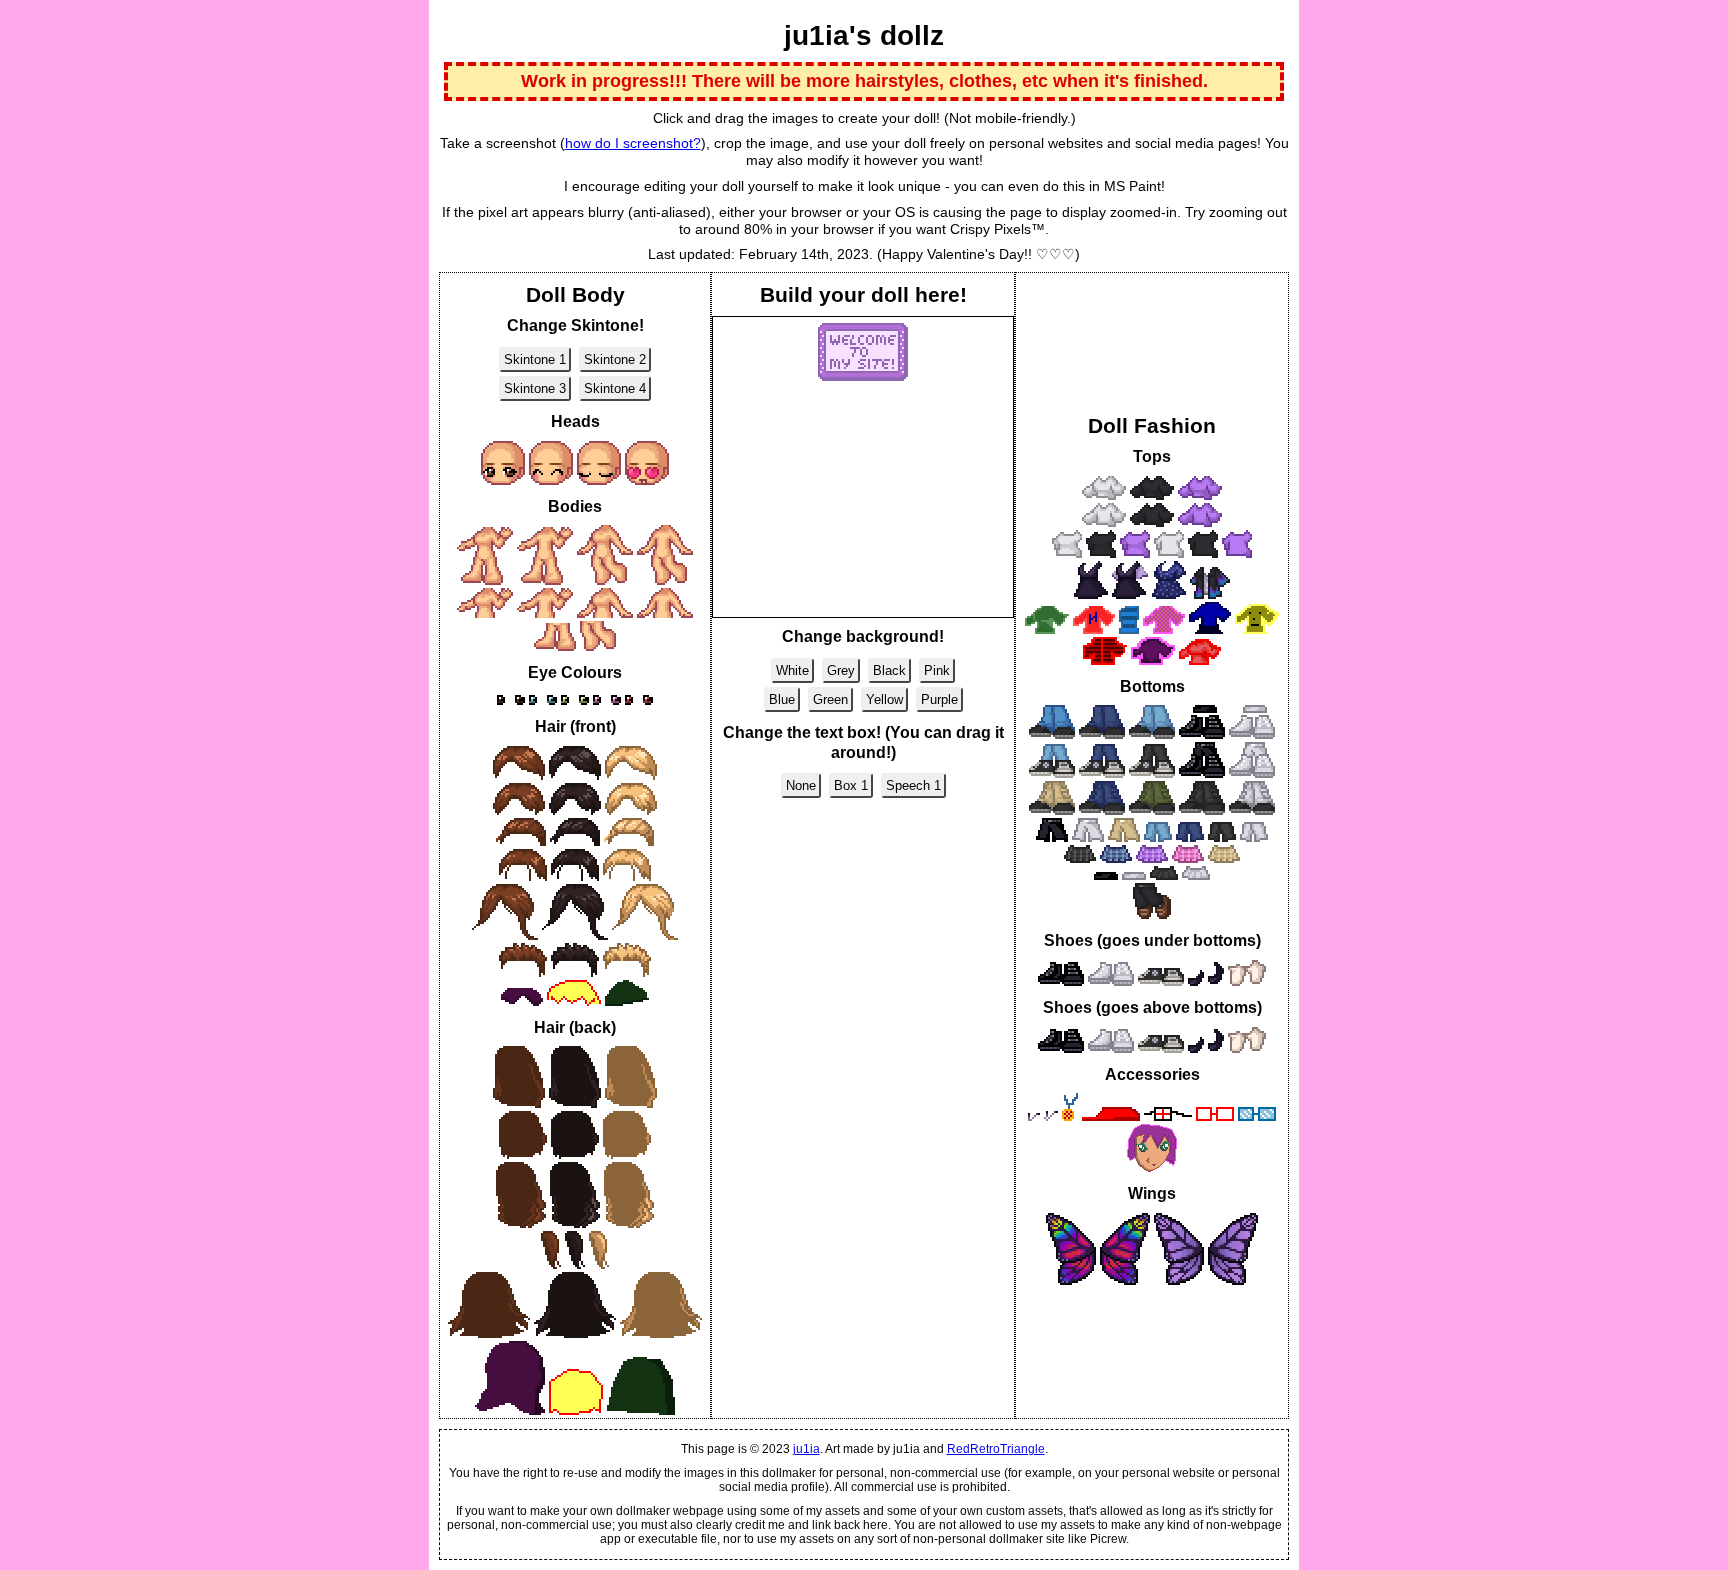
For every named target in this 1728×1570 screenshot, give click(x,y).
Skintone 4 (615, 388)
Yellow (884, 699)
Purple (939, 699)
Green (830, 699)
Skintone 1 (535, 359)
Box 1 (851, 785)
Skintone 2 (615, 359)
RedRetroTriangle (996, 1449)
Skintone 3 (535, 388)
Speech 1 (913, 785)
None (801, 785)
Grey (841, 670)
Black (889, 670)
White (792, 670)
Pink (937, 670)
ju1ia (806, 1449)
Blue (782, 699)
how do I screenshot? (633, 143)
